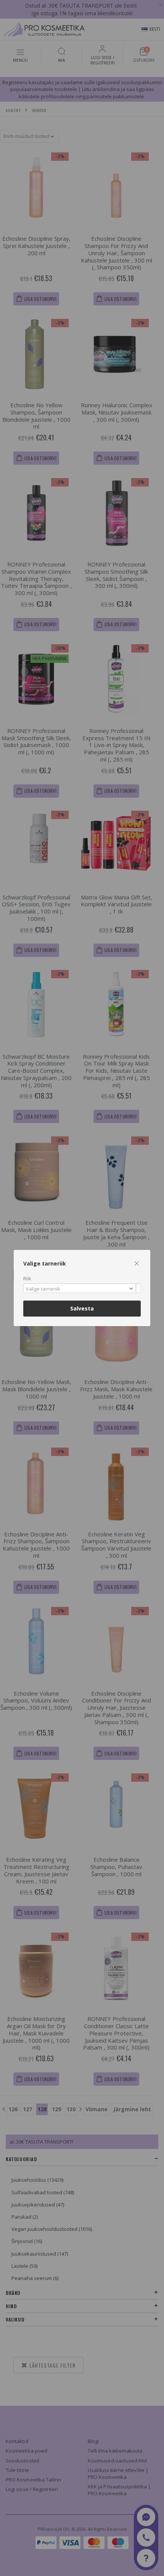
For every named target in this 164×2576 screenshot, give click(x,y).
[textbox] (80, 1289)
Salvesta (82, 1308)
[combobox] (82, 1288)
